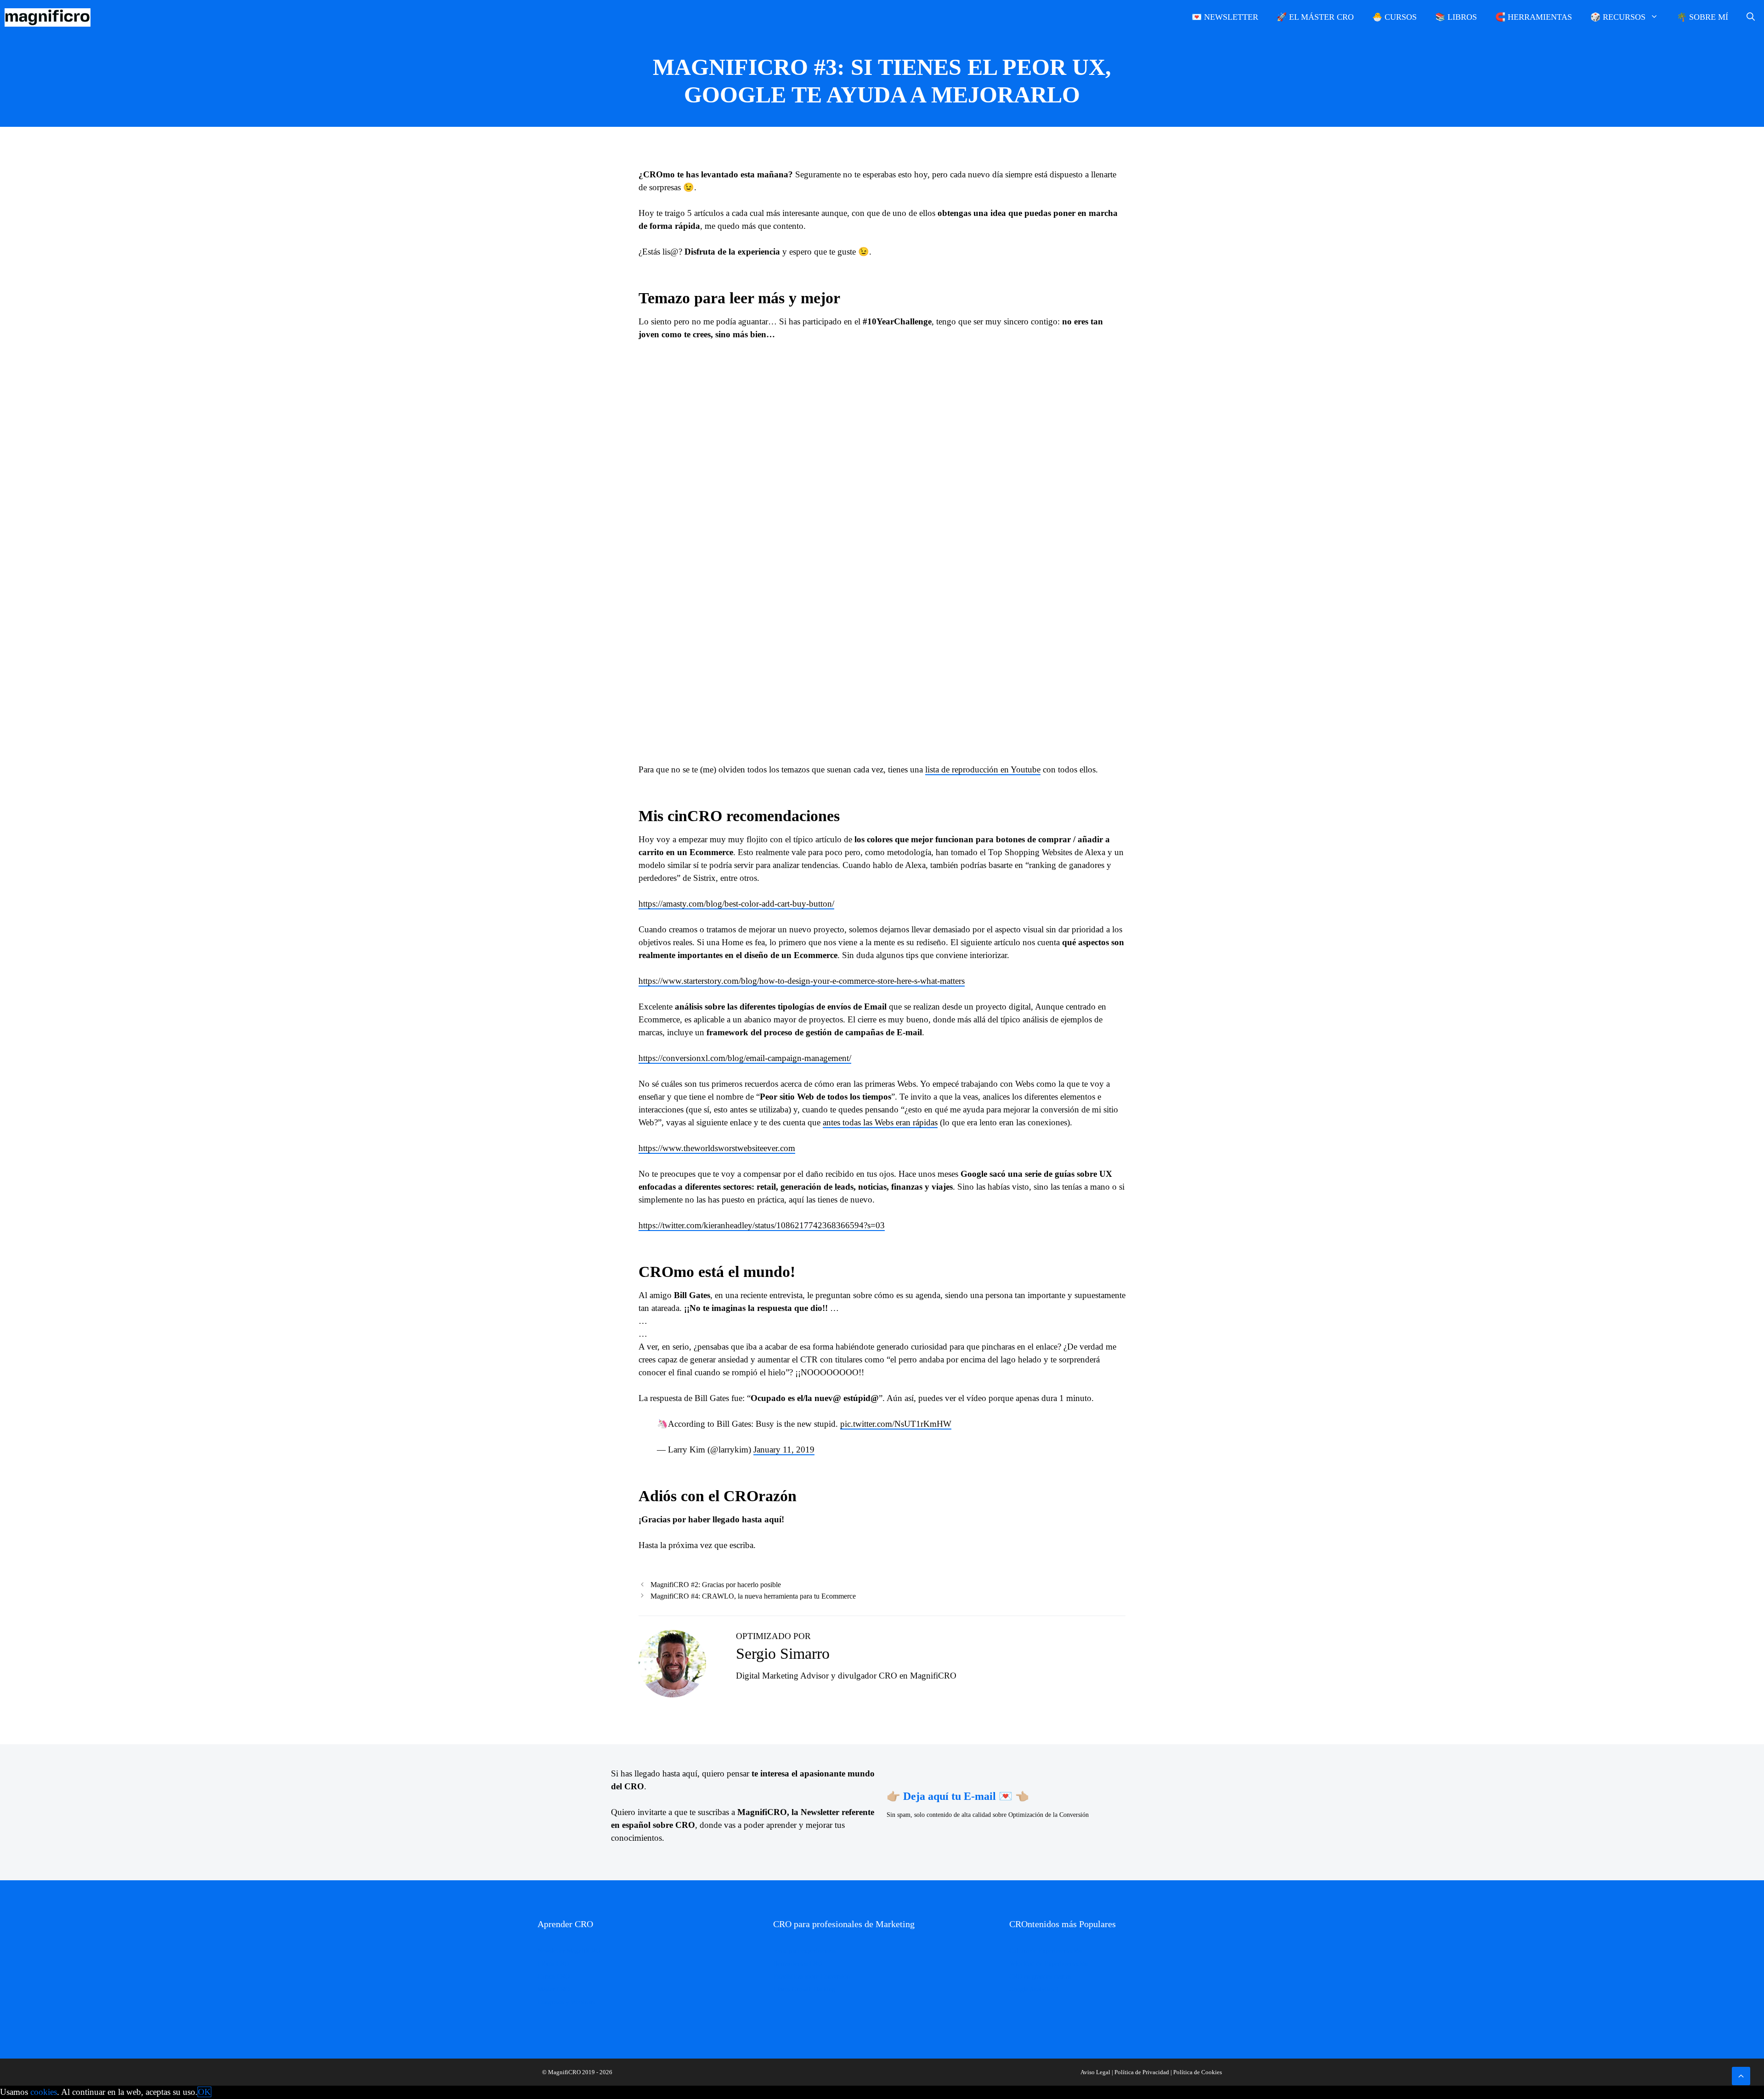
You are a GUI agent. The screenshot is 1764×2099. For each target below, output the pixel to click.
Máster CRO (554, 1989)
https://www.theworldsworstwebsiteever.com (717, 1148)
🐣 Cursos (1394, 17)
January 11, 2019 (784, 1449)
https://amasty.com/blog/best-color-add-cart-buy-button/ (736, 904)
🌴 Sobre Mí (1702, 17)
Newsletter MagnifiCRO (569, 1951)
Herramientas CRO (798, 1964)
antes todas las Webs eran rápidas (880, 1122)
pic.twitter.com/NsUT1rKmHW (896, 1424)
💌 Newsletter (1225, 17)
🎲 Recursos (1618, 17)
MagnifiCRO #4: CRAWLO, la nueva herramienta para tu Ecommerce (753, 1596)
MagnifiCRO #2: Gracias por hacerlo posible (716, 1585)
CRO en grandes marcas (1040, 1977)
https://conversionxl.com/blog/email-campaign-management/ (745, 1058)
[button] (1741, 2076)
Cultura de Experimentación (1046, 1951)
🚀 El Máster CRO (1315, 17)
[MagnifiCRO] (50, 17)
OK (204, 2092)
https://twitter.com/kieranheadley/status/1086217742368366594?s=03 (762, 1225)
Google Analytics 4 (1034, 1989)
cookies (44, 2092)
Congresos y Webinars (566, 2002)
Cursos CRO (554, 1977)
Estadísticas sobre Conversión (811, 1977)
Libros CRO (553, 1964)
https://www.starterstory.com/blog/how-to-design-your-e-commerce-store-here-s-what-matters (802, 981)
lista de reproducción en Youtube (983, 769)
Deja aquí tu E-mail (950, 1796)
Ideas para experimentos (804, 1951)
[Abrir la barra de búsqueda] (1751, 17)
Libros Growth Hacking (804, 1989)
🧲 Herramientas (1534, 17)
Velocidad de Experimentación (1049, 1964)
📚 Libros (1456, 17)
